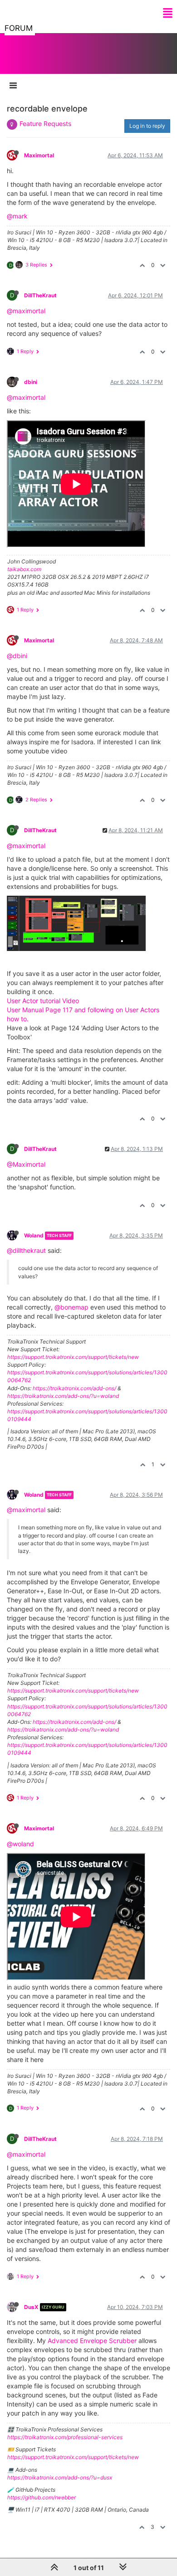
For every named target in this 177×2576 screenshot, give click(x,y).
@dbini (17, 656)
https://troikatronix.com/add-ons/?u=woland (63, 1396)
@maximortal (26, 311)
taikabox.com (24, 569)
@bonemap (71, 1307)
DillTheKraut (40, 295)
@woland (20, 1844)
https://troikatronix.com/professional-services (65, 2437)
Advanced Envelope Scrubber (92, 2341)
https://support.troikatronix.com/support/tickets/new (73, 1357)
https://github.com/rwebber (42, 2497)
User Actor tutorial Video (43, 1001)
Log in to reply (147, 126)
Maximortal (39, 155)
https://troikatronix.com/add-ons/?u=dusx (60, 2477)
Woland (34, 1235)
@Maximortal (26, 1164)
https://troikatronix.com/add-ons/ (74, 1388)
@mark (17, 216)
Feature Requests (45, 124)
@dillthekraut (26, 1250)
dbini (31, 382)
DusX (31, 2307)
